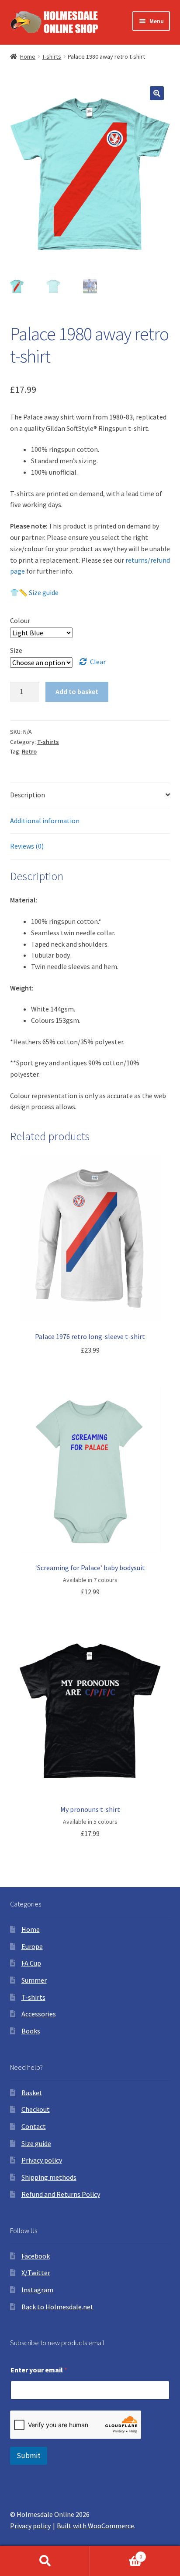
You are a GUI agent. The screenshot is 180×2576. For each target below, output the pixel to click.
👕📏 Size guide (34, 592)
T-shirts (52, 56)
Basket (32, 2093)
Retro (29, 751)
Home (28, 56)
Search (45, 2561)
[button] (157, 93)
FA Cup (31, 1963)
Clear (98, 662)
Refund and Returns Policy (61, 2194)
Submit (29, 2456)
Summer (34, 1980)
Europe (32, 1946)
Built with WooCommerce (95, 2526)
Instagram (37, 2290)
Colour (20, 620)
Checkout (36, 2109)
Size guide (36, 2143)
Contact (34, 2126)
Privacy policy (42, 2160)
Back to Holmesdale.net (57, 2307)
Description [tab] (28, 795)
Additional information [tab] (45, 821)
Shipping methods (49, 2177)
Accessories (39, 2014)
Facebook (36, 2256)
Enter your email (39, 2370)
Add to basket (77, 691)
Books (31, 2031)
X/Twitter (36, 2273)
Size (16, 650)
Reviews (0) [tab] (27, 846)
